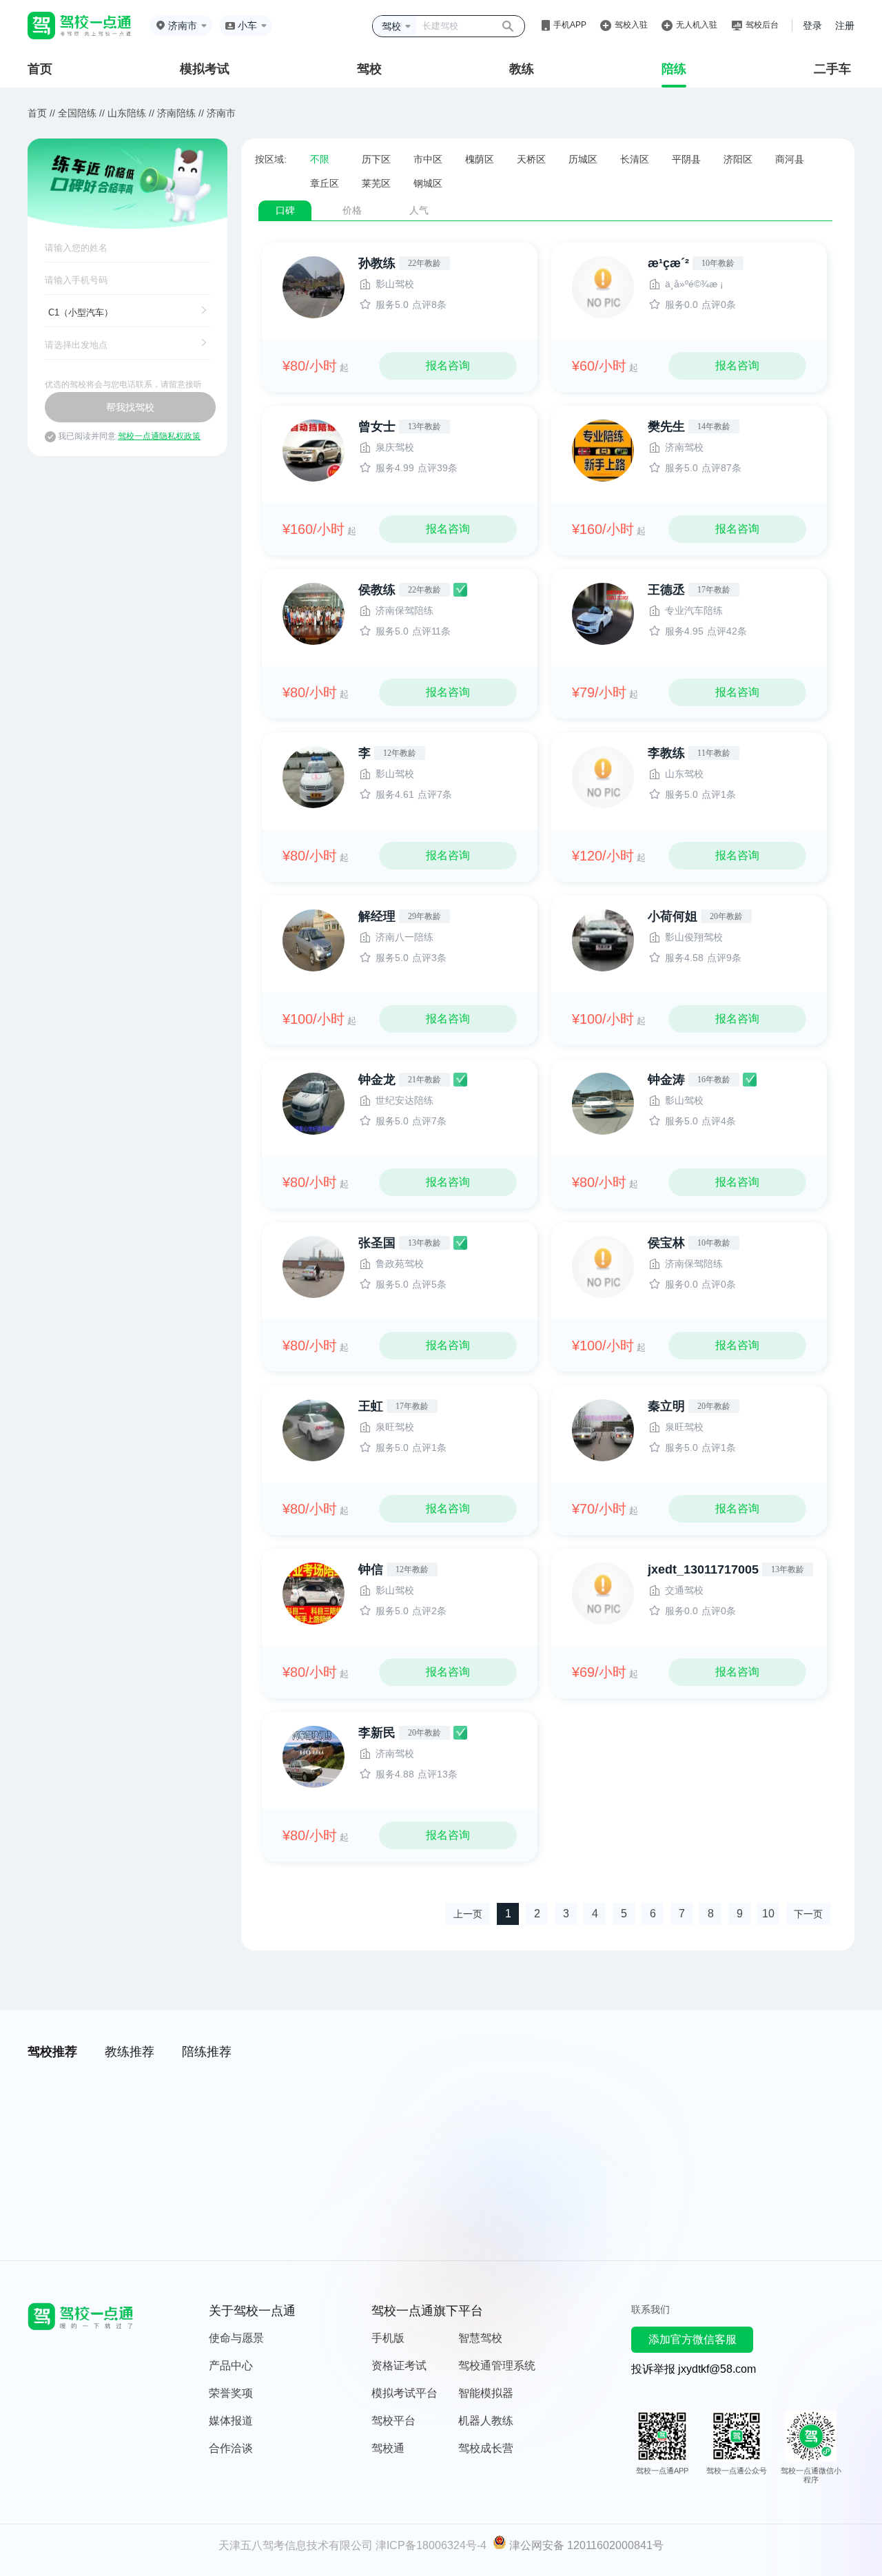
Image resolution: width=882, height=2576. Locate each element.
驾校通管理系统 (497, 2366)
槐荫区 (480, 159)
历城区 (583, 159)
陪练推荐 (207, 2052)
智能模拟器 (486, 2393)
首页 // (41, 113)
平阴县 (686, 159)
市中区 (428, 159)
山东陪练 (127, 113)
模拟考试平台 (404, 2393)
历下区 (376, 159)
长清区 (635, 159)
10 (768, 1914)
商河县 (790, 159)
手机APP (570, 25)
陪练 (674, 69)
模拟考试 (205, 69)
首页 (40, 69)
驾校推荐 (52, 2052)
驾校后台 (762, 25)
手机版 (388, 2338)
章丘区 (325, 183)
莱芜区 (376, 183)
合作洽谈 (231, 2448)
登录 (812, 25)
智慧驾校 (480, 2338)
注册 (845, 25)
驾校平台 (393, 2421)
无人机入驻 (697, 25)
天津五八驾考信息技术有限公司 (296, 2545)
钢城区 (428, 183)
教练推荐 (130, 2052)
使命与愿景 (236, 2338)
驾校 (369, 69)
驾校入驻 (631, 25)
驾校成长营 (486, 2448)
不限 (320, 159)
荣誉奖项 (231, 2393)
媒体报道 (231, 2421)
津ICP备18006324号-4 (431, 2545)
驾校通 (388, 2448)
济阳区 (738, 159)
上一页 (468, 1914)
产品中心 (231, 2366)
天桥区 (531, 159)
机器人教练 (486, 2421)
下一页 (808, 1914)
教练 (522, 69)
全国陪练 (77, 113)
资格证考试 (399, 2366)
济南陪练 (176, 113)
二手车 (832, 69)
